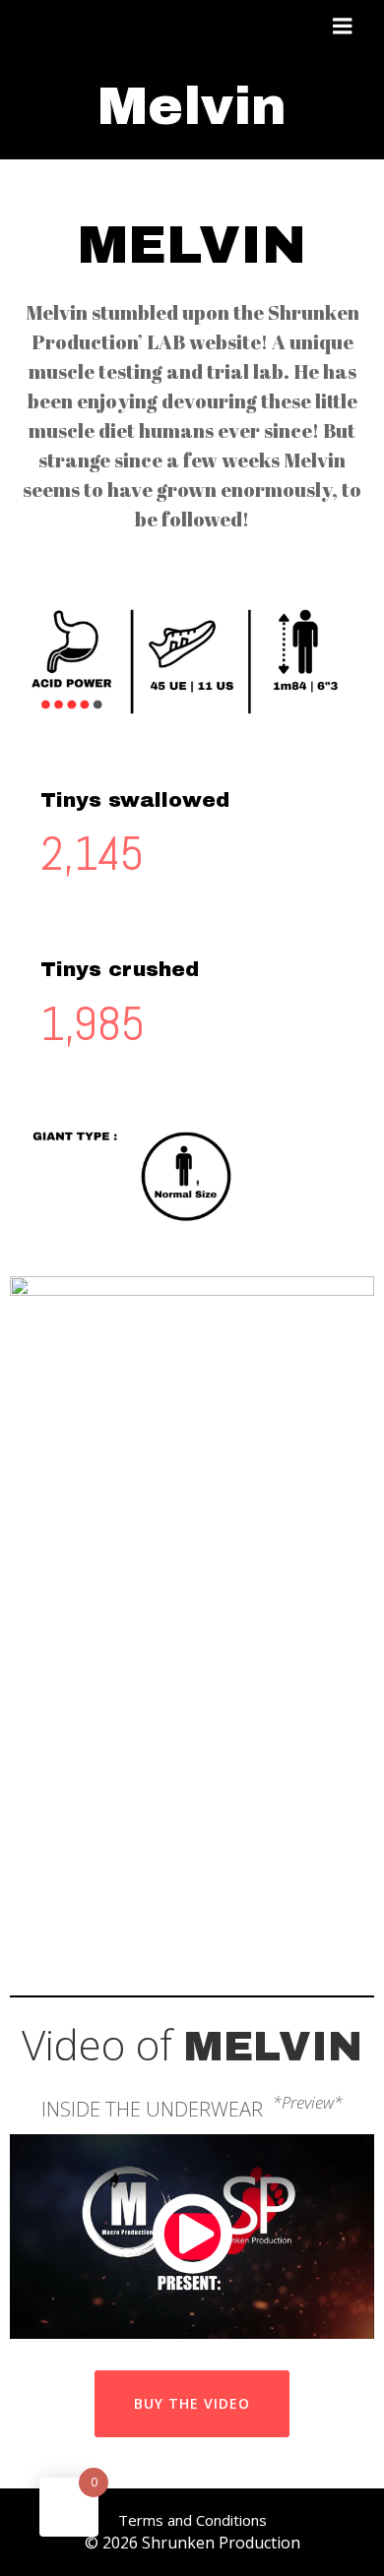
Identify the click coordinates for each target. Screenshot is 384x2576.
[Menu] (343, 27)
